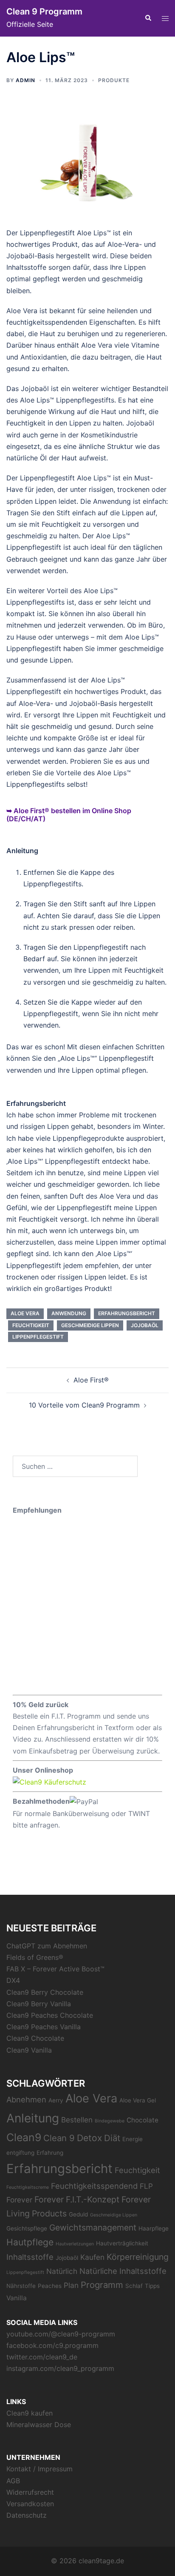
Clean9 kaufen (30, 2413)
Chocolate (143, 2120)
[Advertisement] (87, 1604)
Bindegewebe (110, 2121)
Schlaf (134, 2286)
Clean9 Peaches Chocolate (50, 2015)
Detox (89, 2138)
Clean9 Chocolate (35, 2038)
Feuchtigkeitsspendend (94, 2186)
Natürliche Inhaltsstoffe (123, 2271)
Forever (19, 2200)
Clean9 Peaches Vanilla (44, 2027)
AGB (13, 2481)
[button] (148, 18)
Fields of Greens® (35, 1957)
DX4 (13, 1980)
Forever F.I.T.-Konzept (77, 2199)
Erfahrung (50, 2153)
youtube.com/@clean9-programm (61, 2334)
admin (25, 80)
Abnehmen (26, 2099)
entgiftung (20, 2153)
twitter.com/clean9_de (42, 2357)
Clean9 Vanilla (29, 2050)
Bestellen (77, 2120)
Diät (112, 2138)
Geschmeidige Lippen (90, 1325)
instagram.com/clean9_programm (60, 2368)
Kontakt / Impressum (40, 2469)
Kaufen (92, 2257)
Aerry (56, 2100)
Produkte (114, 80)
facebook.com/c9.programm (52, 2345)
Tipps (152, 2286)
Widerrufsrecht (30, 2492)
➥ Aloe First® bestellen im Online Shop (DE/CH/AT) (69, 815)
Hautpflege (30, 2242)
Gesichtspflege (27, 2228)
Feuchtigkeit (31, 1325)
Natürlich (62, 2271)
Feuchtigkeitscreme (28, 2187)
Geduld (78, 2214)
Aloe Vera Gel (138, 2100)
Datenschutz (27, 2515)
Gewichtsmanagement (93, 2228)
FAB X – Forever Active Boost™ (55, 1969)
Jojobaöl (145, 1325)
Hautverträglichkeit (122, 2243)
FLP (146, 2186)
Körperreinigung (138, 2257)
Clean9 (24, 2137)
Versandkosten (30, 2504)
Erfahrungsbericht (127, 1313)
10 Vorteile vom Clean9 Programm (84, 1405)
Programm (102, 2285)
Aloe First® (91, 1380)
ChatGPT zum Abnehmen (47, 1946)
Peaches (50, 2286)
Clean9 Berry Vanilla (39, 2004)
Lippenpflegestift (38, 1337)
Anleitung (33, 2118)
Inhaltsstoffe (30, 2257)
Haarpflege (154, 2228)
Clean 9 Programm (44, 11)
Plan (71, 2285)
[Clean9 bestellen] (49, 1782)
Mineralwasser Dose (39, 2425)
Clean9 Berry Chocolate (45, 1992)
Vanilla (17, 2298)
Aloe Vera (25, 1313)
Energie (133, 2139)
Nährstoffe (21, 2286)
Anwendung (69, 1313)
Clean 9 (59, 2138)
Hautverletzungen (75, 2244)
